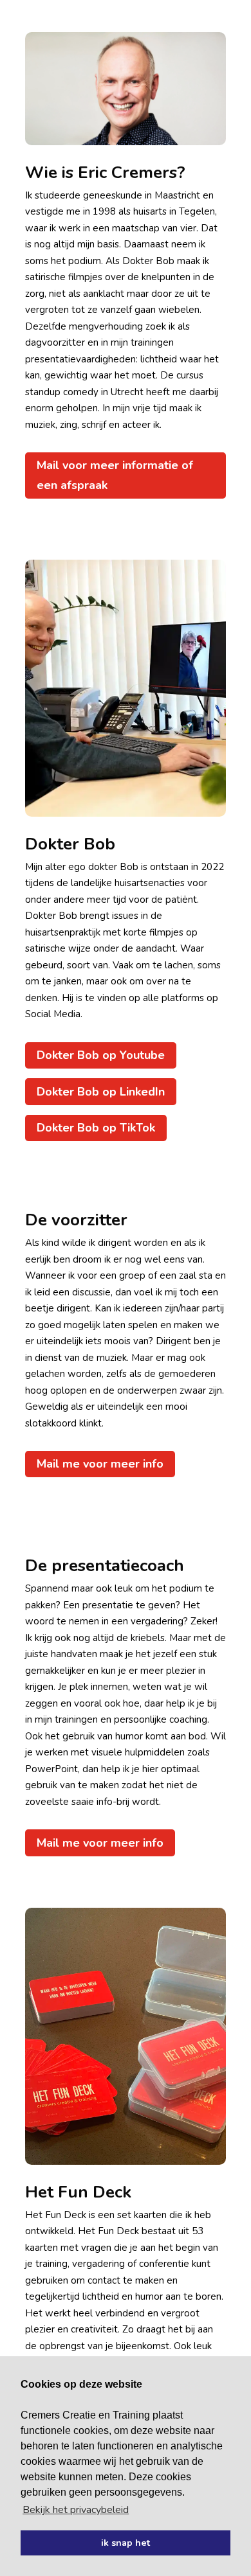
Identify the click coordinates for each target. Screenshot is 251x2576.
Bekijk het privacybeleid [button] (76, 2510)
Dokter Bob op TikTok (96, 1128)
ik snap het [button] (126, 2543)
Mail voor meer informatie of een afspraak (115, 475)
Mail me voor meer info (100, 1464)
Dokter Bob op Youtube (101, 1055)
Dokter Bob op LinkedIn (101, 1092)
